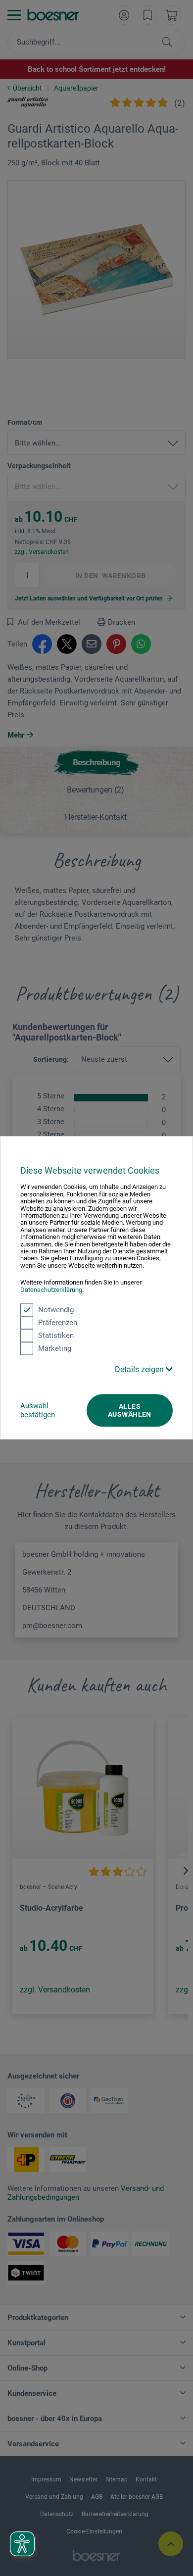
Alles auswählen (130, 1410)
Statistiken (56, 1336)
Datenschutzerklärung (51, 1290)
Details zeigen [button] (140, 1369)
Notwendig (56, 1310)
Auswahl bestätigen (38, 1410)
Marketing (55, 1348)
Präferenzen (58, 1323)
